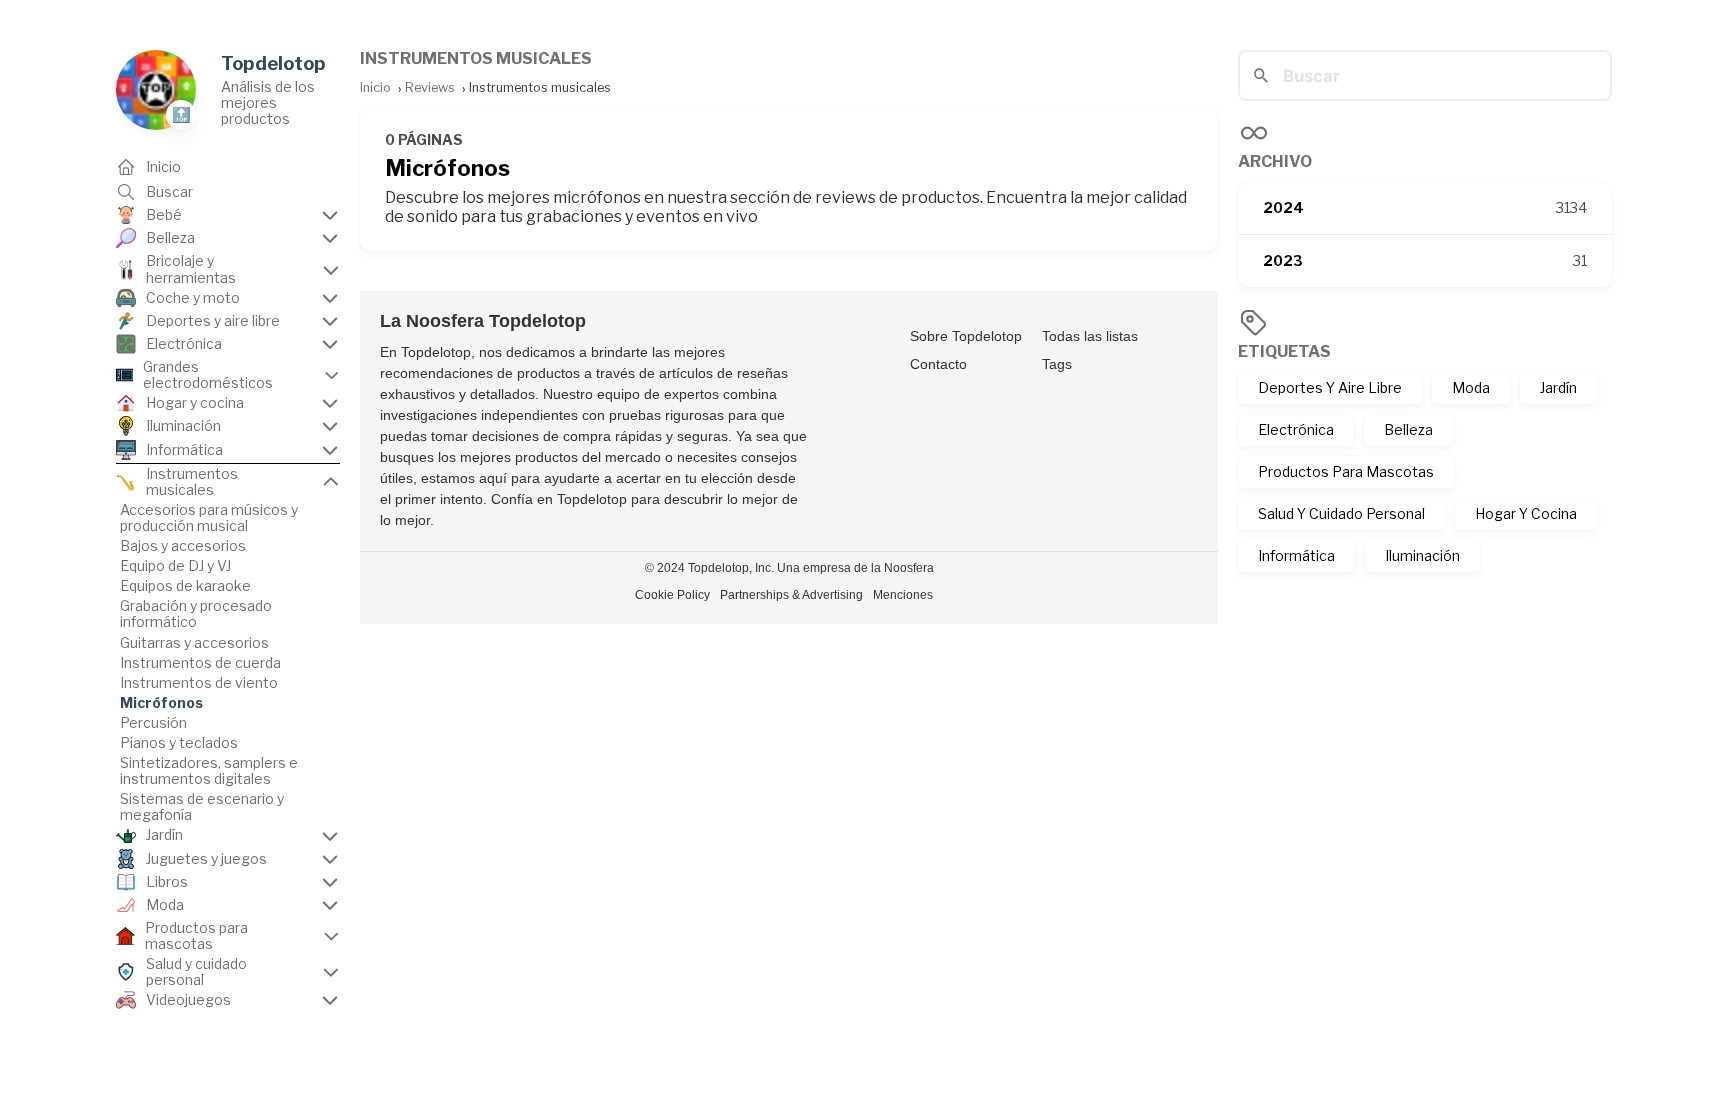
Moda (1471, 387)
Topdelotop (273, 63)
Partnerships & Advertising (791, 595)
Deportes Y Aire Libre (1330, 387)
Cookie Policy (672, 595)
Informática (1296, 555)
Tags (1057, 364)
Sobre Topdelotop (966, 336)
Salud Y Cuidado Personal (1341, 513)
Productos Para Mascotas (1346, 471)
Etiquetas (1284, 351)
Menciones (903, 595)
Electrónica (1296, 429)
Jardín (1558, 387)
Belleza (1408, 429)
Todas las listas (1090, 336)
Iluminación (1422, 555)
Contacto (938, 364)
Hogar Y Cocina (1526, 513)
